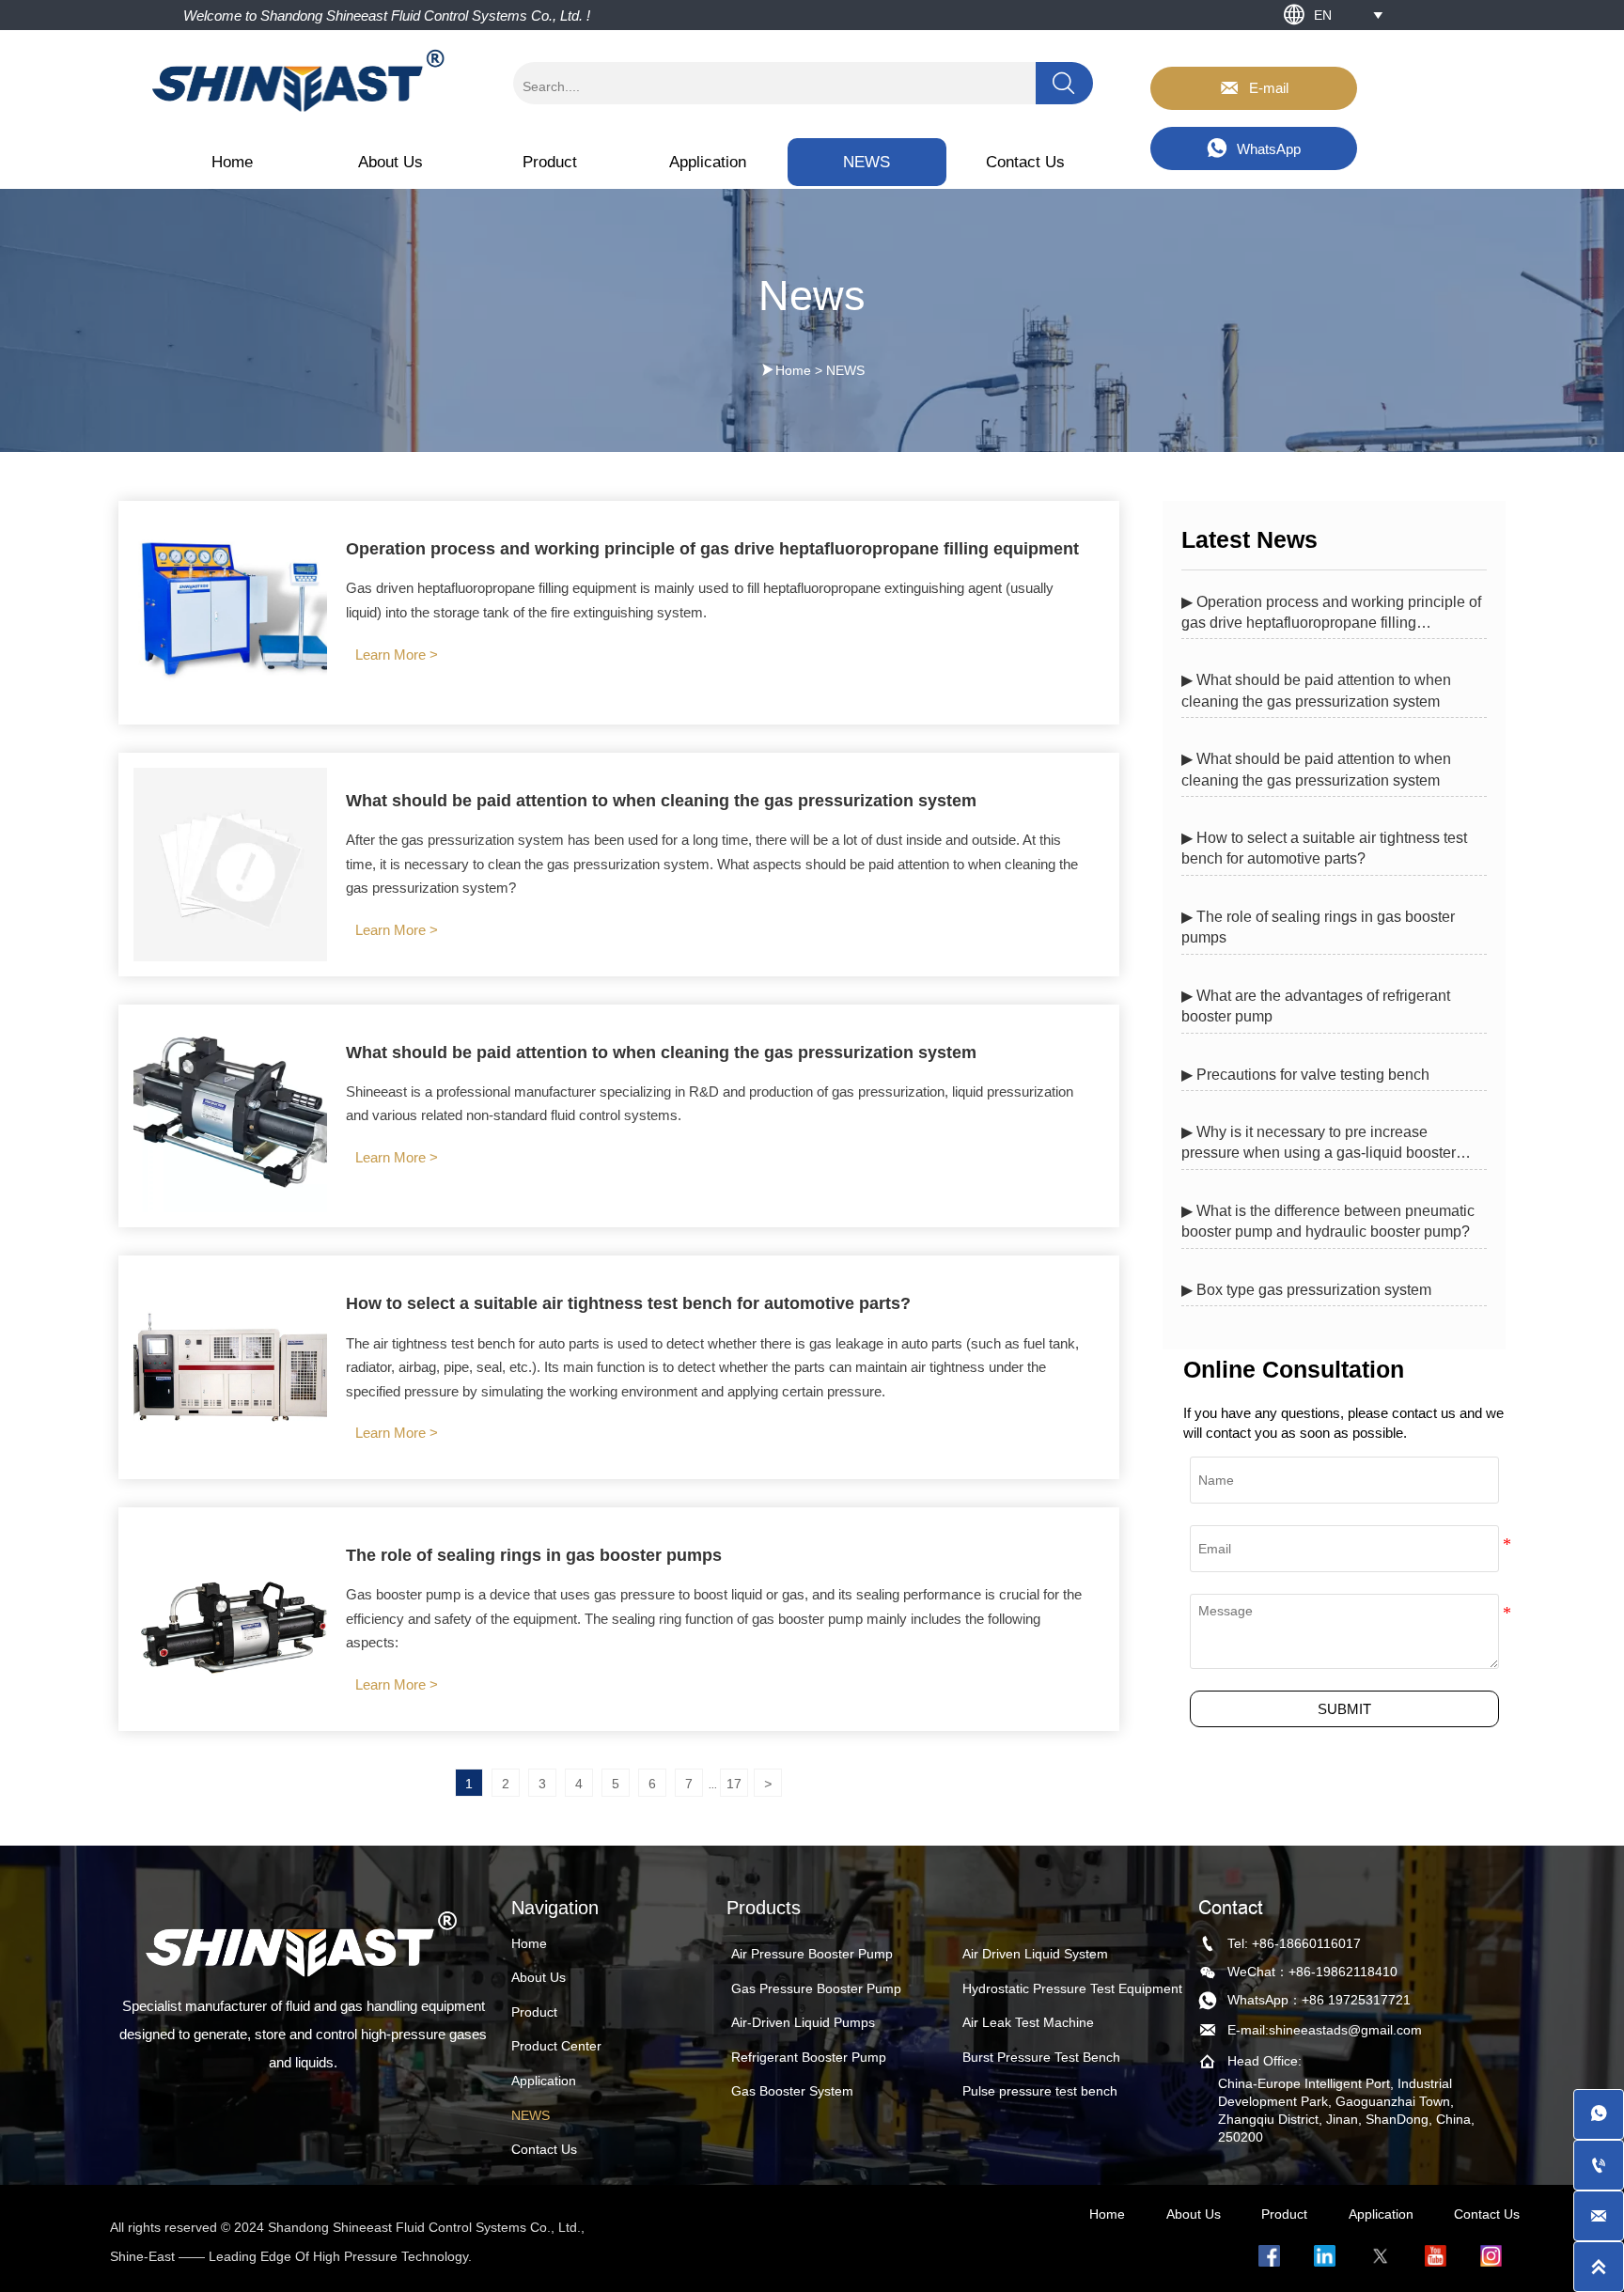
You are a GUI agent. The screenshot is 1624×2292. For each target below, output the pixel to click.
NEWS (845, 370)
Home (793, 370)
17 (734, 1784)
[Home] (300, 80)
